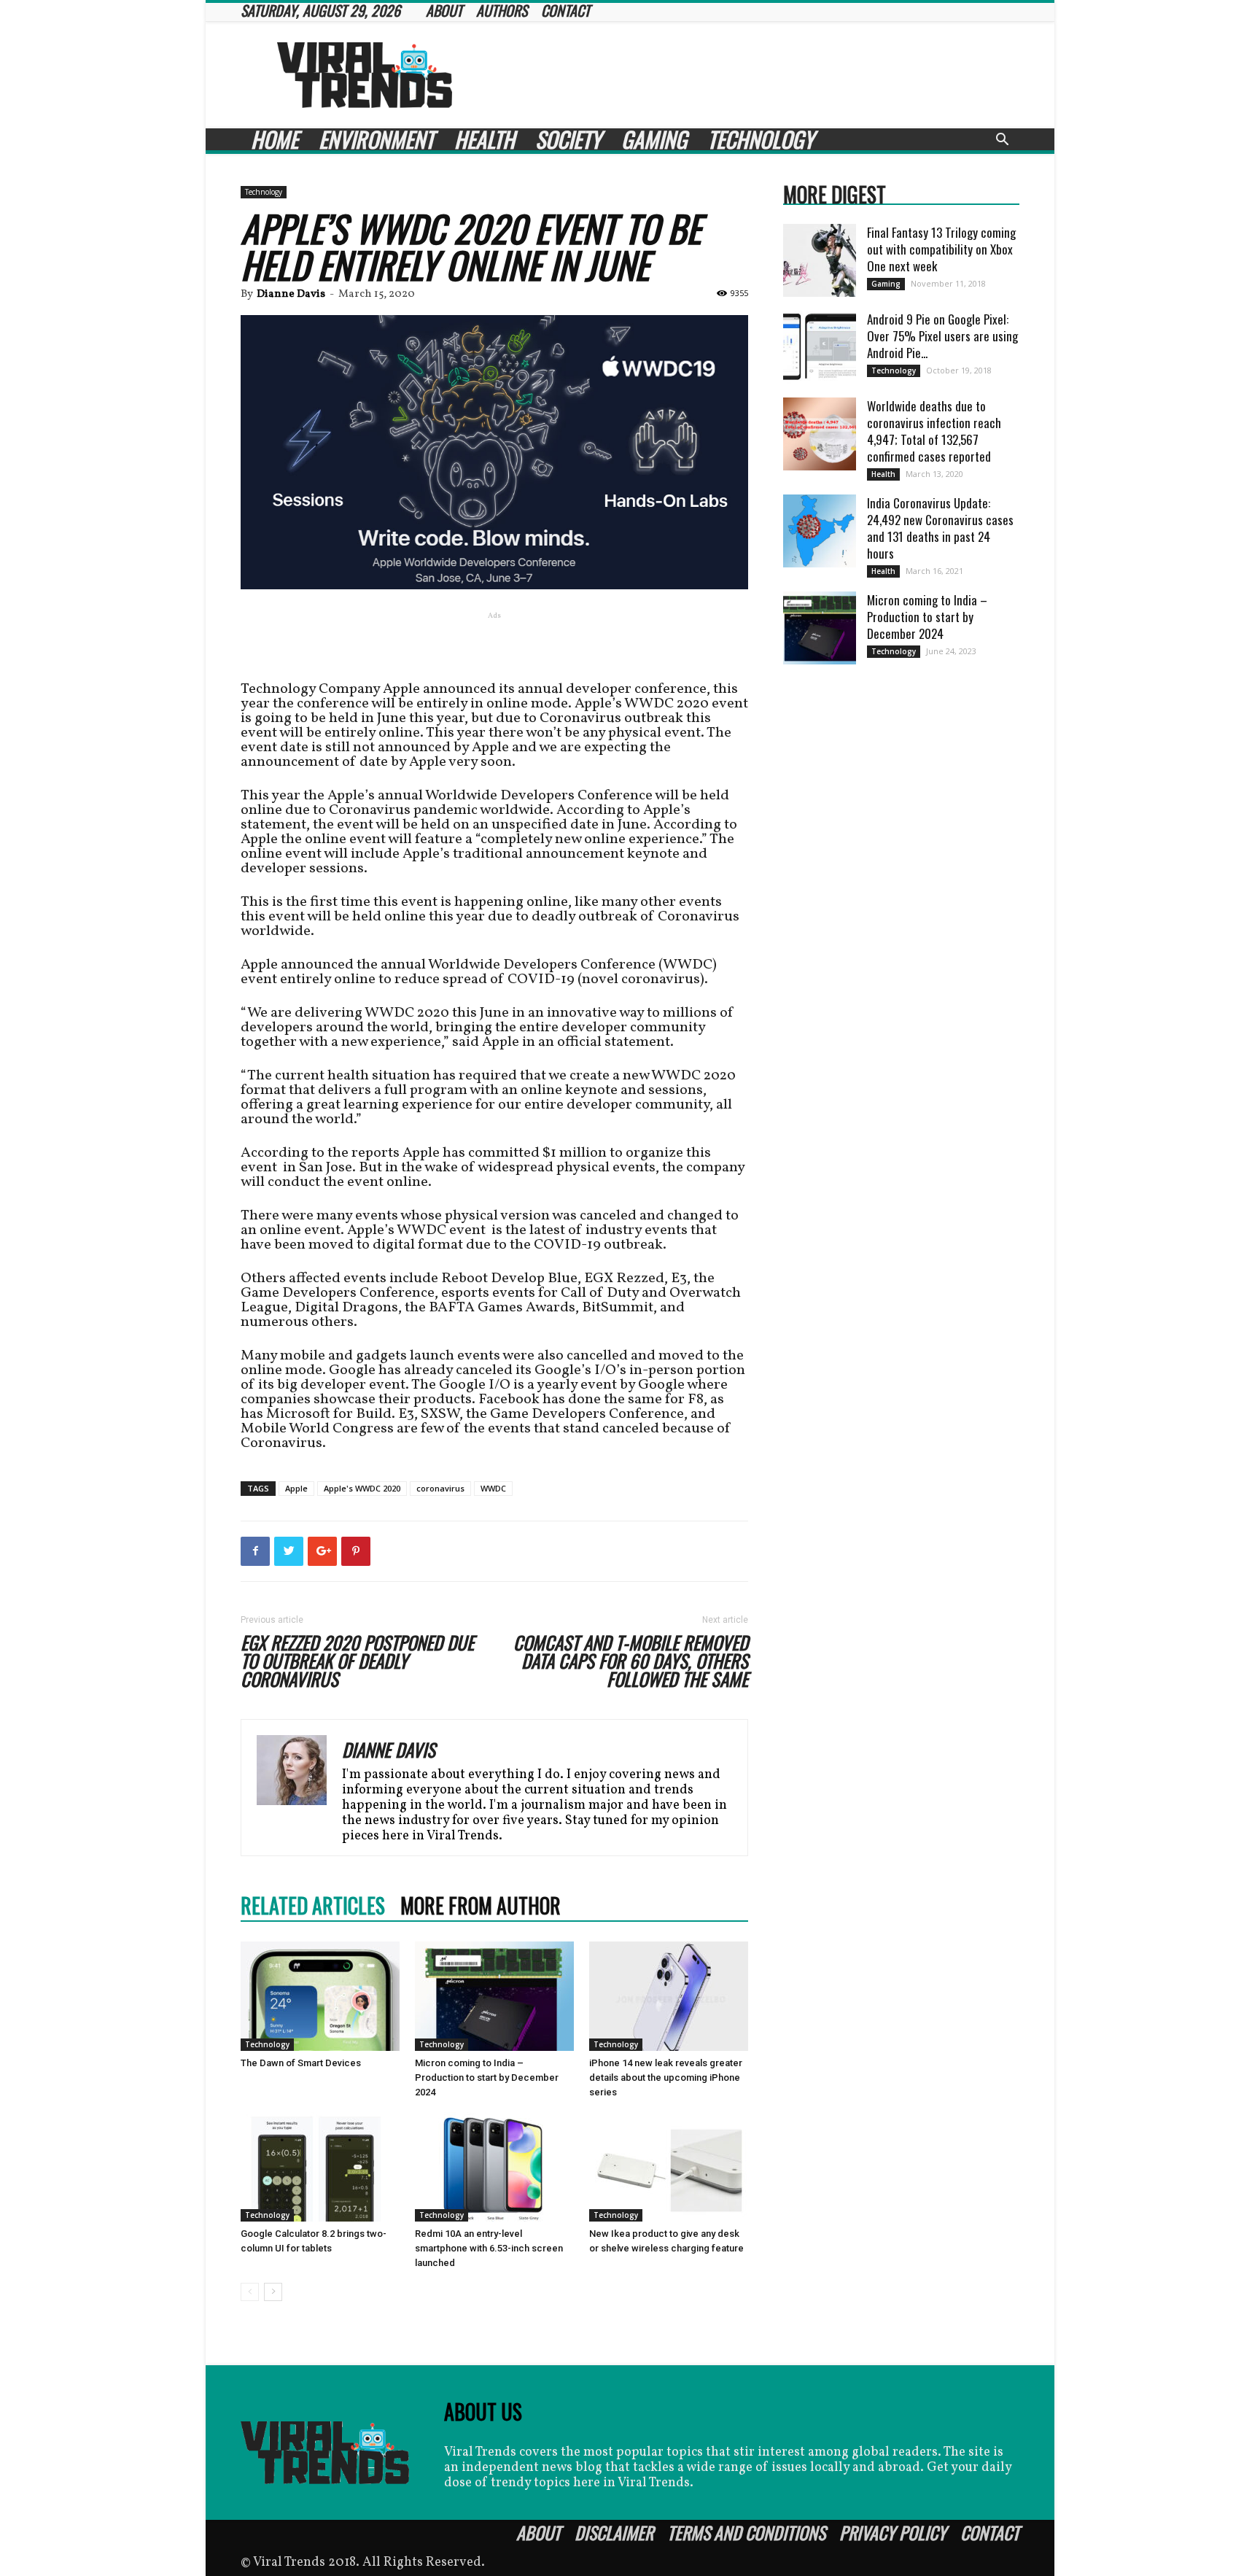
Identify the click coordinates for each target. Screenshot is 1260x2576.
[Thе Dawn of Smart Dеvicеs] (320, 1996)
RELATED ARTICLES (313, 1906)
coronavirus (440, 1488)
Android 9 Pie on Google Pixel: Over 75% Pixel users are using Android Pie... (942, 336)
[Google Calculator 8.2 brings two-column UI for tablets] (320, 2167)
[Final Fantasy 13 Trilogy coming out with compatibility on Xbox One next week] (820, 260)
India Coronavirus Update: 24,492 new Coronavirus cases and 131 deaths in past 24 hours (940, 528)
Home (275, 139)
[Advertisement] (754, 75)
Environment (376, 139)
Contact (990, 2532)
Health (485, 139)
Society (568, 139)
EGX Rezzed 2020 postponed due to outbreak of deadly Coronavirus (357, 1660)
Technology (761, 139)
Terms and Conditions (746, 2532)
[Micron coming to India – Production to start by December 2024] (494, 1996)
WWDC (493, 1488)
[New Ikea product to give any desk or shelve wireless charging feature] (669, 2167)
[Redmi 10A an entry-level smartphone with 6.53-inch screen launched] (494, 2167)
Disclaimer (614, 2532)
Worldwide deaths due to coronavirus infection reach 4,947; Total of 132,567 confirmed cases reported (934, 431)
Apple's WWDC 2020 (362, 1488)
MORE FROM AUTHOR (481, 1906)
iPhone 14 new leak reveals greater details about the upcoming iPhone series (666, 2078)
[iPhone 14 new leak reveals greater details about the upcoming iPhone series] (669, 1996)
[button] (1002, 141)
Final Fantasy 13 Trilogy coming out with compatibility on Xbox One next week (941, 249)
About (538, 2532)
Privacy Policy (893, 2532)
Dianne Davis (291, 294)
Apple (296, 1488)
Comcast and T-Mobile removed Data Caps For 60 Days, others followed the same (631, 1660)
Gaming (654, 139)
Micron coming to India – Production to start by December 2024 (487, 2078)
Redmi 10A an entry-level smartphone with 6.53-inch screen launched (489, 2248)
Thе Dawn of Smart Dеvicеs (301, 2063)
